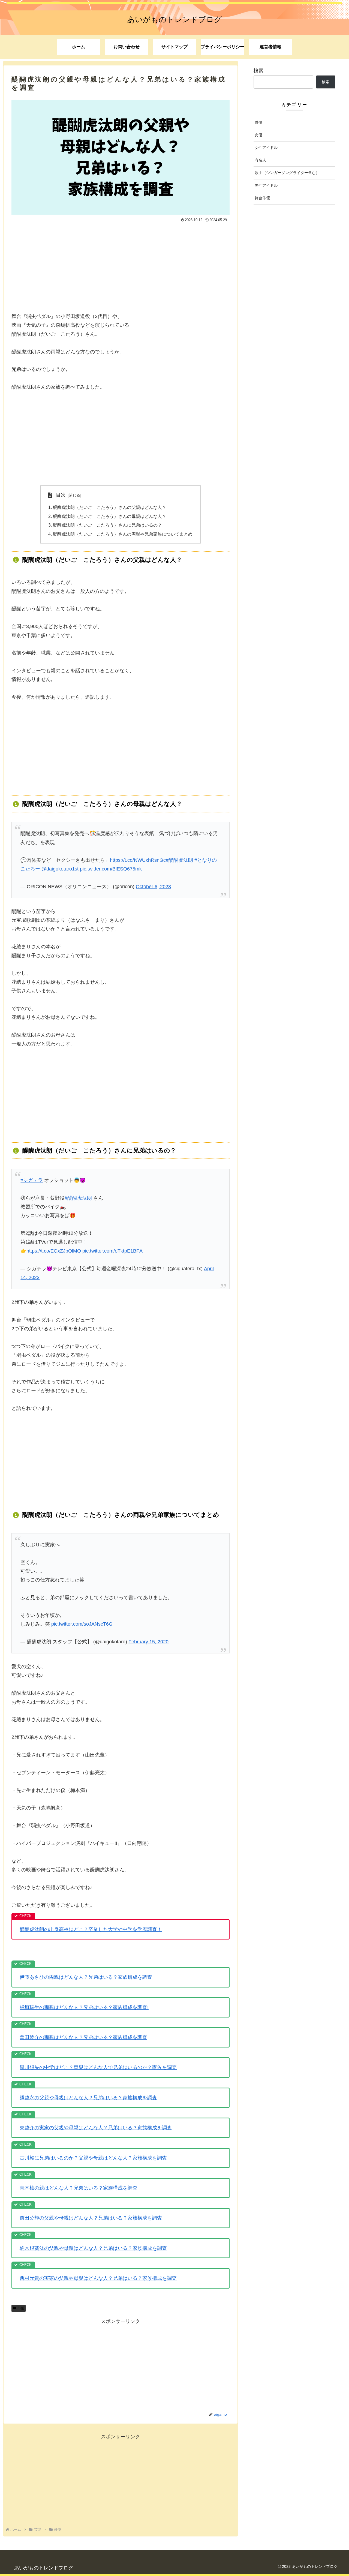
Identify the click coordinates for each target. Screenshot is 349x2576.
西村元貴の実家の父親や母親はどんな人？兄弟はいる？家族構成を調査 (98, 2278)
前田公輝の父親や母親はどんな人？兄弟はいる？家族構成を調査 (91, 2218)
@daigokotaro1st (60, 869)
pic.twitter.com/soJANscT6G (82, 1624)
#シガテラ (32, 1180)
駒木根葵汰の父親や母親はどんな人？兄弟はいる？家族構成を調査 (93, 2248)
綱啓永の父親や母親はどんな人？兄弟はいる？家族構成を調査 (88, 2098)
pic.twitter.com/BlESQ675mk (111, 869)
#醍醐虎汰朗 (179, 860)
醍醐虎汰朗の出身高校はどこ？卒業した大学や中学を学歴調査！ (91, 1929)
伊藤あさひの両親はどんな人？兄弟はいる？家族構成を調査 (86, 1977)
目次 (61, 495)
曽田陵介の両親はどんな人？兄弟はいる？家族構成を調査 (83, 2037)
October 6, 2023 (153, 887)
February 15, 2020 (148, 1642)
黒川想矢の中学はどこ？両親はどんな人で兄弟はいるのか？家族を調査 (98, 2067)
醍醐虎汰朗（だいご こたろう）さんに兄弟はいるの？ (107, 525)
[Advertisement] (121, 265)
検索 (258, 71)
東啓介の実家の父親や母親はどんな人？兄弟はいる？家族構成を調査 (96, 2128)
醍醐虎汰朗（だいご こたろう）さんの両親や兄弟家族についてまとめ (123, 534)
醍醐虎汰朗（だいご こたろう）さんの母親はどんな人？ (110, 516)
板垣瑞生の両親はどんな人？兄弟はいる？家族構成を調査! (84, 2007)
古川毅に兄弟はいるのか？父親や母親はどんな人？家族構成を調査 (93, 2158)
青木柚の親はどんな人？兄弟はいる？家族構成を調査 (79, 2188)
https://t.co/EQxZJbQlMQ (54, 1251)
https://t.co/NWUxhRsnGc (138, 860)
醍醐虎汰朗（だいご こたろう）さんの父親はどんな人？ (110, 507)
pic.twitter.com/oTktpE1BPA (112, 1251)
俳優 (21, 2308)
